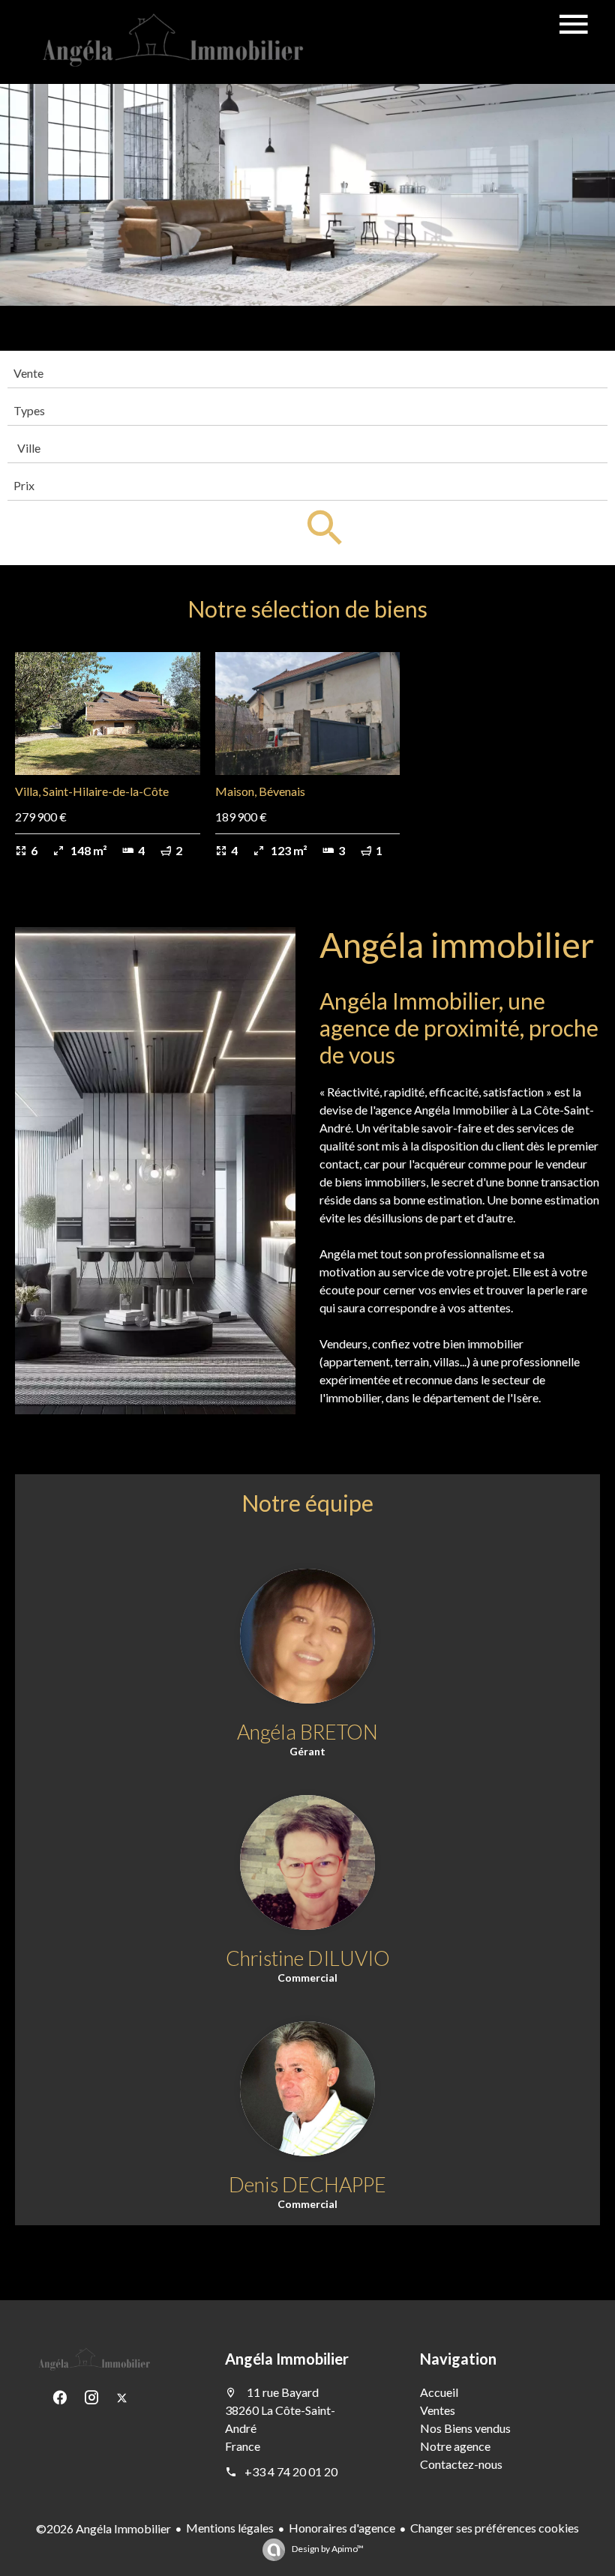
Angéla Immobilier (287, 2359)
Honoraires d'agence (342, 2528)
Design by (327, 2549)
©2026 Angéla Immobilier (103, 2528)
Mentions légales (230, 2528)
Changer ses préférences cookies (495, 2528)
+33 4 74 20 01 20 (291, 2471)
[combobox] (307, 373)
